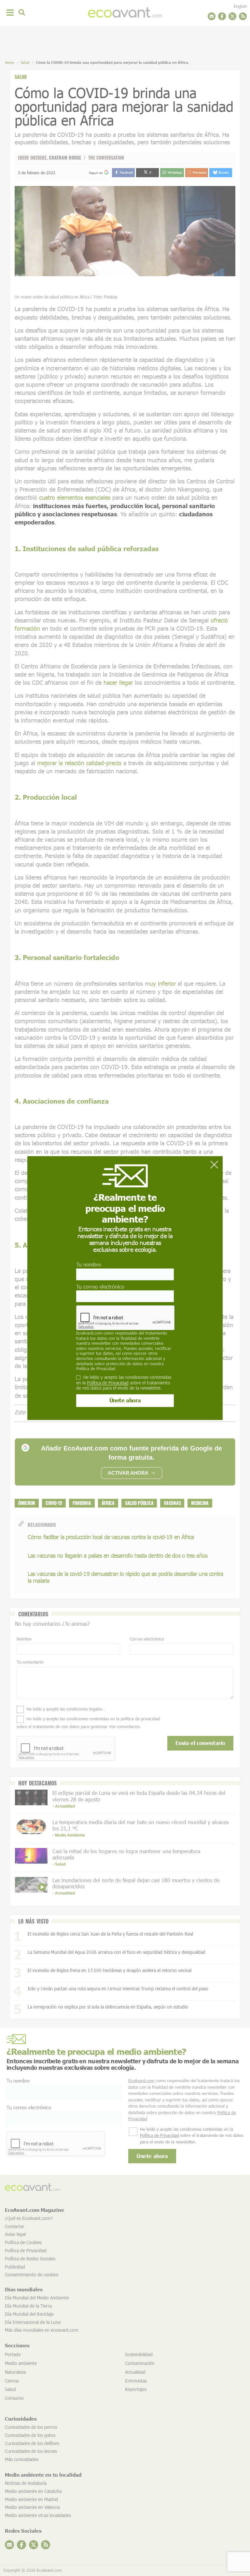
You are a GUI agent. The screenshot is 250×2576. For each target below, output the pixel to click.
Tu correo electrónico (100, 1287)
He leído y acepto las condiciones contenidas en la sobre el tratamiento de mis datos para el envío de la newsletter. (124, 1383)
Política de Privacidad (96, 1368)
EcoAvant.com (89, 1333)
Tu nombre (89, 1265)
